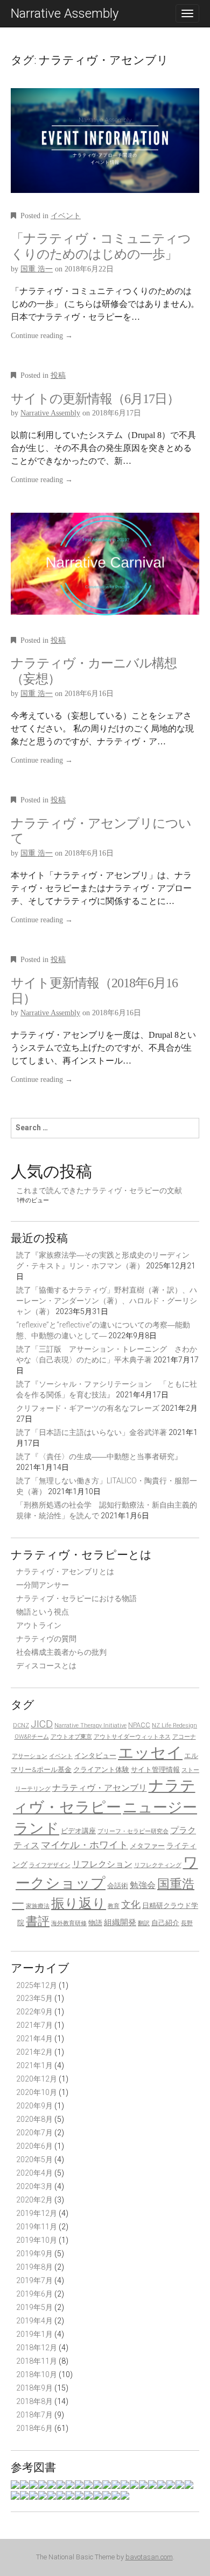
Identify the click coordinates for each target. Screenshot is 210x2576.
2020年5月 (34, 2159)
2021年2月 (34, 2052)
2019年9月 (34, 2254)
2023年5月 (34, 1998)
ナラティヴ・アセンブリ (100, 1788)
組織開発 (120, 1922)
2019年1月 (34, 2334)
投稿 (58, 375)
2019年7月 (34, 2280)
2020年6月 (34, 2146)
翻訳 (144, 1923)
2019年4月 (34, 2321)
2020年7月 (34, 2133)
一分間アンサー (43, 1585)
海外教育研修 (69, 1923)
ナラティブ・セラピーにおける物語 (76, 1598)
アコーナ (184, 1737)
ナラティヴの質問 (46, 1639)
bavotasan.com (149, 2557)
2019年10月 (37, 2240)
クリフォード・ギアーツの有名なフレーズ (88, 1408)
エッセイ (150, 1753)
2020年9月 (34, 2106)
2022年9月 (34, 2012)
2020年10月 (37, 2092)
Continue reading (42, 336)
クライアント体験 (101, 1770)
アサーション (30, 1756)
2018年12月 (37, 2348)
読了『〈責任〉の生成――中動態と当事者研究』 (99, 1456)
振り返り (79, 1903)
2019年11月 (37, 2227)
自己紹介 (165, 1923)
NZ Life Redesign (174, 1725)
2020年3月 (34, 2186)
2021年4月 (34, 2039)
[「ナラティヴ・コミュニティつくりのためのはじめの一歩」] (105, 148)
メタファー (147, 1846)
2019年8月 (34, 2267)
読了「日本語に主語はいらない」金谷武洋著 (92, 1432)
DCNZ (21, 1725)
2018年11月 (37, 2361)
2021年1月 (34, 2065)
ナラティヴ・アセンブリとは (65, 1572)
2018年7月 (34, 2415)
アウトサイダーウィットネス (132, 1737)
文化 (131, 1905)
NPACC (139, 1725)
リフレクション (102, 1864)
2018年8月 (34, 2401)
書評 (38, 1921)
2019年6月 (34, 2294)
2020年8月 (34, 2119)
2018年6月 (34, 2428)
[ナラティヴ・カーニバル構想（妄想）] (105, 572)
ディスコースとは (46, 1666)
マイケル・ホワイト (85, 1845)
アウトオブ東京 (71, 1737)
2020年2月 (34, 2200)
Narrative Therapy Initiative (90, 1725)
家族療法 (38, 1906)
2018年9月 (34, 2388)
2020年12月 (37, 2079)
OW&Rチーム (32, 1737)
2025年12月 (37, 1985)
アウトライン (39, 1625)
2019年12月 (37, 2213)
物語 (95, 1923)
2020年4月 (34, 2173)
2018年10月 (37, 2374)
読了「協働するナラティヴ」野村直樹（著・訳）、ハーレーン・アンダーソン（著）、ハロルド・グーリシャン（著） (107, 1301)
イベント (66, 216)
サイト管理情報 (155, 1770)
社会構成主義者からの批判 (61, 1652)
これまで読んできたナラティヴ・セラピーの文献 (99, 1190)
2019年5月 (34, 2307)
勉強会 (143, 1885)
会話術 (118, 1886)
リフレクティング (158, 1865)
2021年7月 (34, 2025)
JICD (42, 1724)
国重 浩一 (37, 269)
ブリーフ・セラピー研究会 (133, 1831)
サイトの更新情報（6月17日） (95, 399)
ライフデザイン (50, 1865)
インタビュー (95, 1756)
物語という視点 (43, 1612)
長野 (187, 1923)
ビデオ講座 (78, 1831)
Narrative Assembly (65, 13)
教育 (114, 1906)
